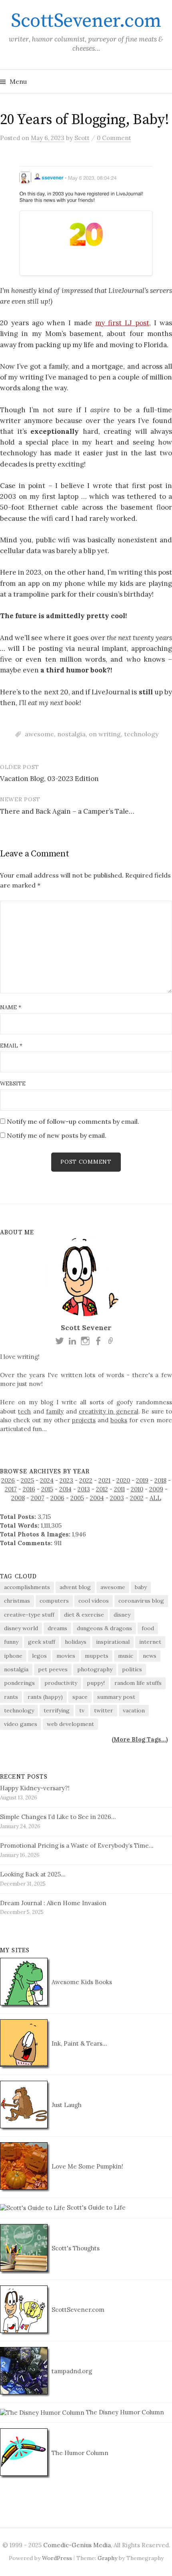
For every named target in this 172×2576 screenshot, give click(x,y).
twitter (104, 1710)
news (150, 1656)
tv (82, 1710)
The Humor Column (79, 2453)
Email (11, 1046)
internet (150, 1642)
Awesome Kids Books (81, 1982)
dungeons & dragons (104, 1628)
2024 (47, 1480)
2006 (57, 1498)
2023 (66, 1480)
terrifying (57, 1710)
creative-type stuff (29, 1615)
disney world (21, 1628)
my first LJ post (122, 323)
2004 (97, 1498)
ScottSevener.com (86, 21)
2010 (137, 1489)
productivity (61, 1683)
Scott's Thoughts (75, 2248)
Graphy (107, 2558)
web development (70, 1724)
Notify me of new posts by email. (57, 1135)
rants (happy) (45, 1697)
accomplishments (27, 1587)
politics (132, 1669)
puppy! (96, 1683)
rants (11, 1697)
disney (122, 1615)
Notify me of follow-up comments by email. (73, 1121)
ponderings (19, 1683)
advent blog (75, 1587)
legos (39, 1656)
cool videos (94, 1601)
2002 (137, 1498)
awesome (39, 734)
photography (95, 1669)
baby (141, 1587)
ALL (155, 1498)
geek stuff (42, 1642)
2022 (86, 1480)
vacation (134, 1710)
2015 (47, 1489)
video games (21, 1724)
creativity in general (109, 1411)
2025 (27, 1480)
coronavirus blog (141, 1601)
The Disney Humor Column (124, 2412)
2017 (11, 1489)
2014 (65, 1489)
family (55, 1411)
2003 (117, 1498)
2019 (142, 1480)
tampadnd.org (71, 2371)
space (80, 1697)
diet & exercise (84, 1615)
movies (66, 1656)
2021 (104, 1480)
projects (84, 1420)
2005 (77, 1498)
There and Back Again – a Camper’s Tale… (67, 811)
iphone (13, 1656)
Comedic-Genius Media (77, 2545)
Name (11, 1007)
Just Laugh (66, 2105)
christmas (17, 1601)
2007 (38, 1498)
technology (141, 734)
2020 (123, 1480)
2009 (156, 1489)
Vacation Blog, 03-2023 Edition (49, 779)
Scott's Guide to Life (95, 2207)
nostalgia (71, 734)
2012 (102, 1489)
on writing (105, 734)
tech (24, 1411)
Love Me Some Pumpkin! (87, 2166)
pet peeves (53, 1669)
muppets (97, 1656)
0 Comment (114, 138)
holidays (76, 1642)
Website (13, 1083)
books (119, 1420)
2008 (18, 1498)
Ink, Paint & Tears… (78, 2043)
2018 (160, 1480)
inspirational (113, 1642)
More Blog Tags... (140, 1739)
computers (54, 1601)
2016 (29, 1489)
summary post (116, 1697)
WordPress (57, 2558)
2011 (119, 1489)
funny (11, 1642)
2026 (8, 1480)
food (148, 1628)
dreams (57, 1628)
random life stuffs (138, 1683)
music (126, 1656)
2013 (84, 1489)
